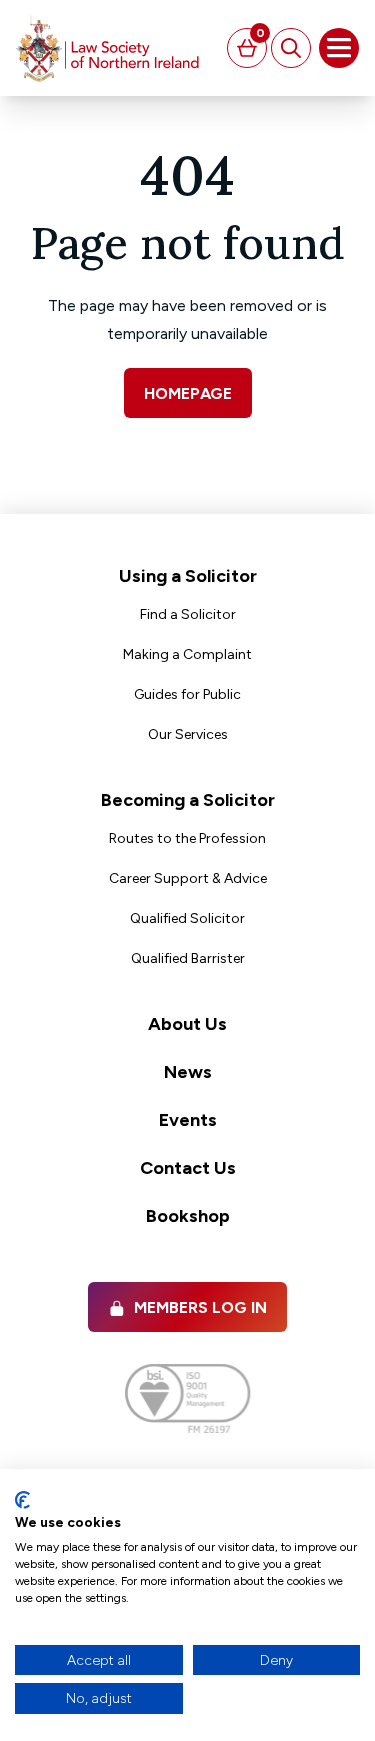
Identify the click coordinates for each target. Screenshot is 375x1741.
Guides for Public (187, 694)
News (188, 1072)
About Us (187, 1024)
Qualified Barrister (188, 958)
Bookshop (188, 1216)
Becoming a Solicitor (188, 800)
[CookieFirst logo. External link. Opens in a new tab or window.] (22, 1500)
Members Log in (200, 1307)
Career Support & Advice (188, 878)
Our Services (188, 734)
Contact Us (188, 1168)
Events (188, 1120)
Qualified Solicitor (187, 918)
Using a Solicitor (188, 576)
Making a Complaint (187, 654)
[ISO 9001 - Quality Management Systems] (187, 1398)
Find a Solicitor (188, 614)
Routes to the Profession (187, 838)
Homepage (188, 393)
